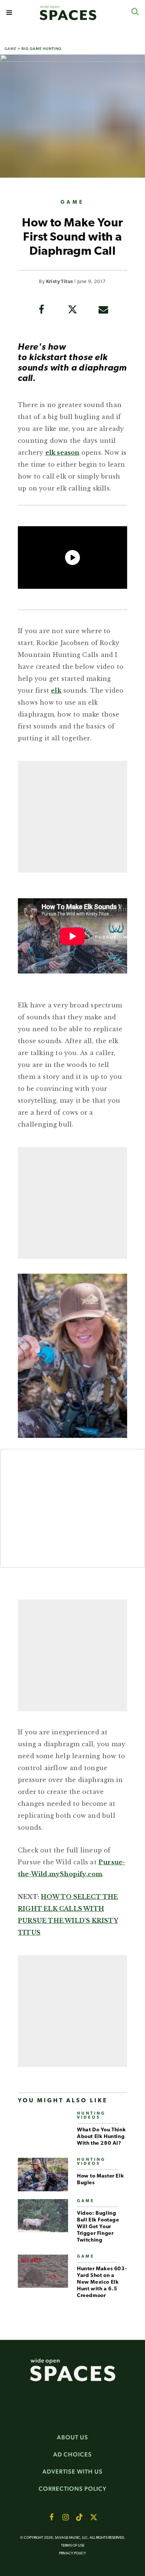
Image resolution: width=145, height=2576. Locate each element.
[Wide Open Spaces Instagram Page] (65, 2517)
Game (10, 49)
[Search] (135, 11)
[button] (9, 13)
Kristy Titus (60, 282)
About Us (72, 2437)
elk (56, 690)
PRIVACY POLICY (72, 2553)
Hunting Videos (91, 2116)
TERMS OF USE (73, 2546)
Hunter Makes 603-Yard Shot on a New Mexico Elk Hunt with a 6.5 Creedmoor (102, 2282)
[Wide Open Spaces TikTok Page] (80, 2517)
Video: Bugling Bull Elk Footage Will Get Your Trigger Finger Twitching (98, 2227)
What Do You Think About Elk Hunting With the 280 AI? (101, 2137)
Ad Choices (72, 2454)
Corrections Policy (73, 2489)
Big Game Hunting (41, 49)
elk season (62, 452)
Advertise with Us (72, 2472)
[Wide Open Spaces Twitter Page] (94, 2517)
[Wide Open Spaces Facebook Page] (51, 2517)
